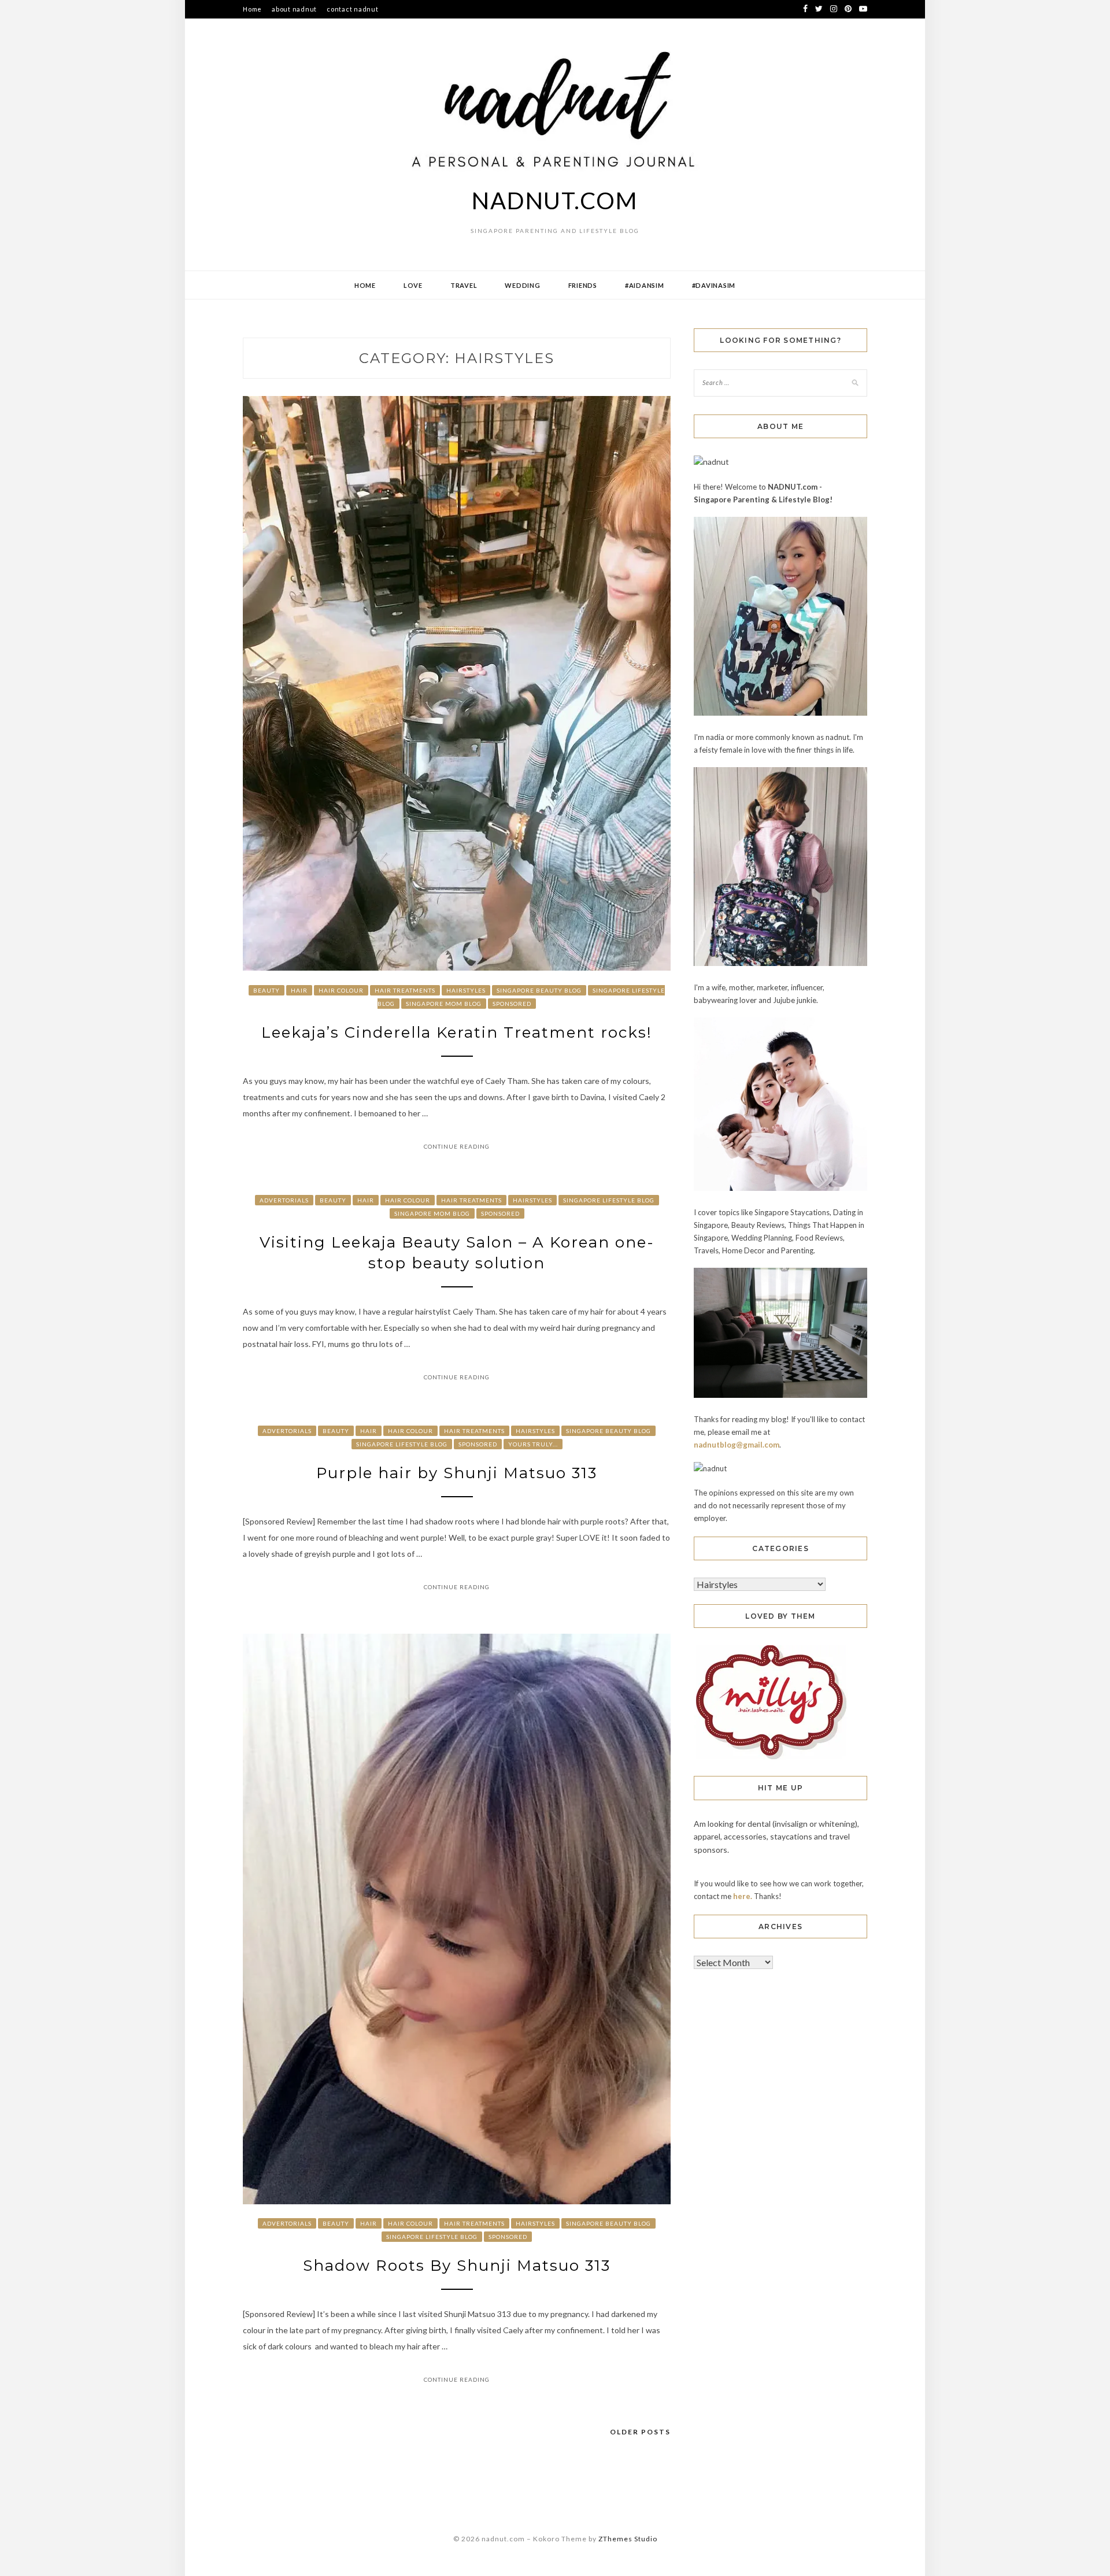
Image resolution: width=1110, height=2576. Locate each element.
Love (413, 285)
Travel (464, 285)
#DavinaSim (714, 285)
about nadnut (294, 9)
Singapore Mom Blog (444, 1004)
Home (252, 9)
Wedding (522, 285)
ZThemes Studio (628, 2539)
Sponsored (512, 1004)
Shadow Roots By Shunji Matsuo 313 (457, 2266)
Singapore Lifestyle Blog (609, 1200)
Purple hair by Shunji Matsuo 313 (457, 1473)
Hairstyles (466, 990)
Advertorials (284, 1200)
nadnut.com (555, 201)
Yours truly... (533, 1444)
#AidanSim (645, 285)
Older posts (640, 2432)
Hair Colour (341, 990)
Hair (299, 990)
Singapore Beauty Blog (539, 990)
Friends (583, 285)
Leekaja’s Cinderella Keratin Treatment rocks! (457, 1032)
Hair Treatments (405, 990)
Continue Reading (457, 1146)
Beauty (267, 990)
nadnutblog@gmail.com (737, 1445)
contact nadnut (353, 9)
